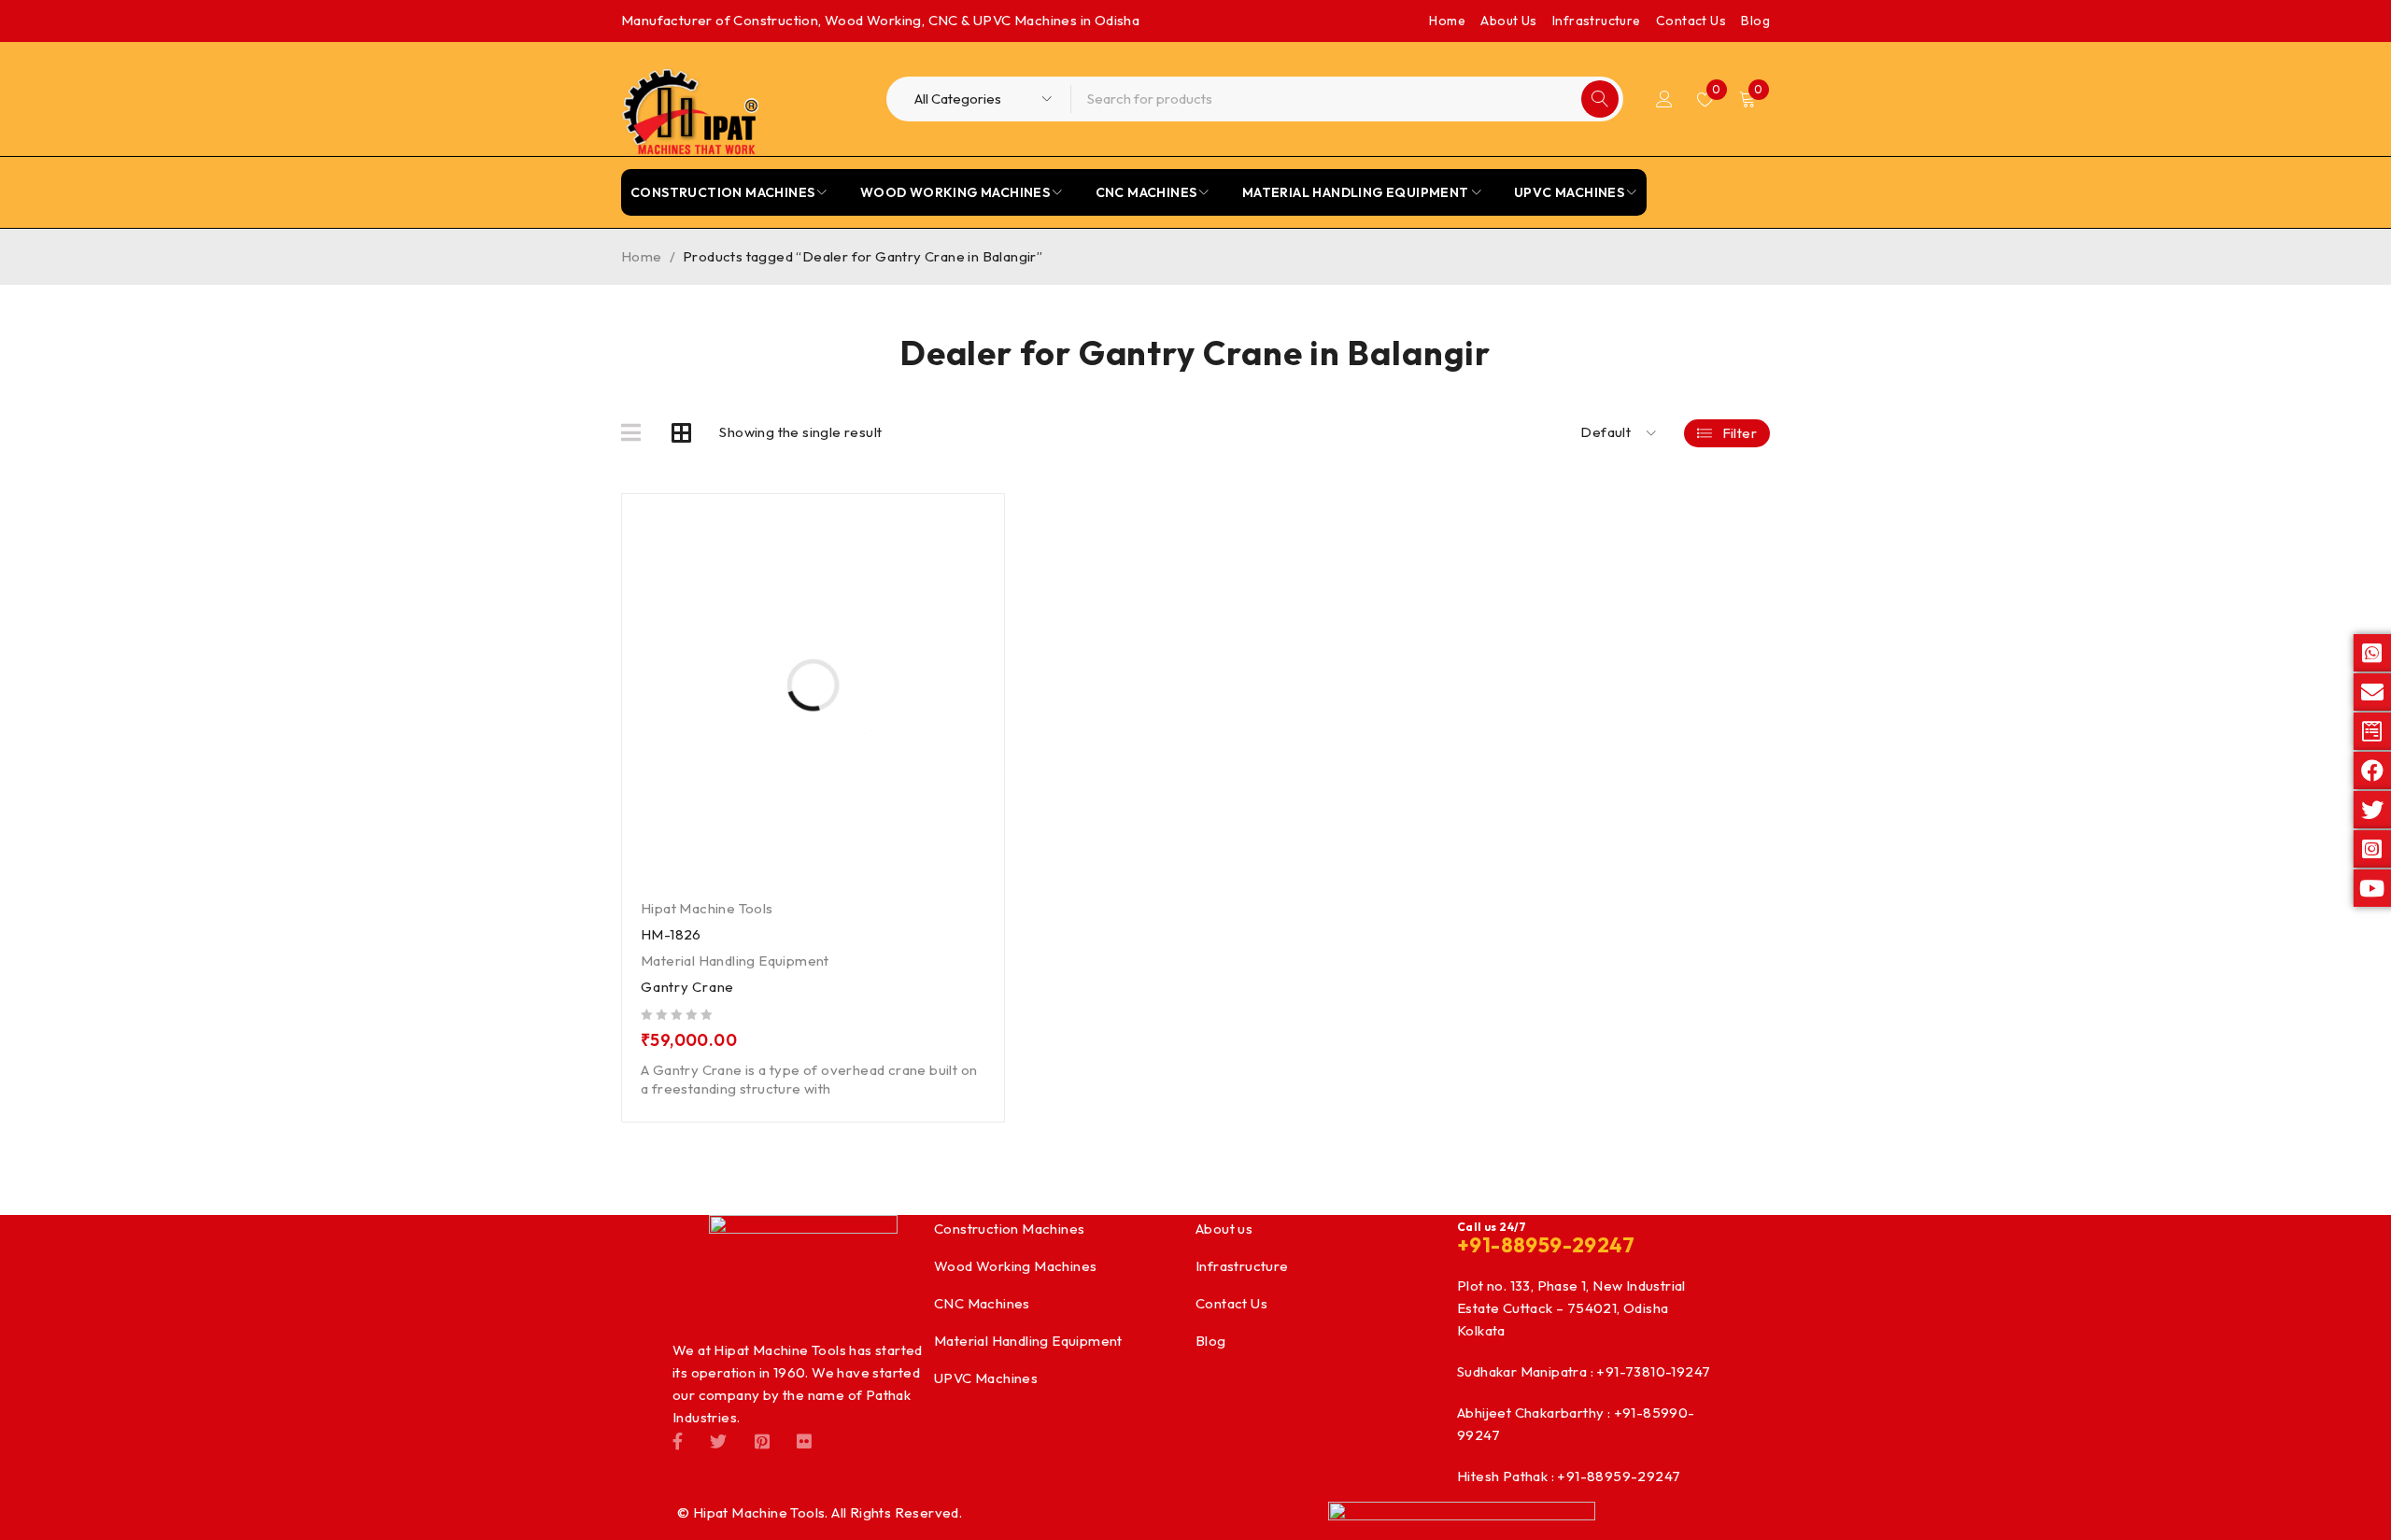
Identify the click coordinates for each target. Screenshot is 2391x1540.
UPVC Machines (986, 1378)
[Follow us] (718, 1440)
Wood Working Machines (1015, 1266)
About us (1224, 1229)
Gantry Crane (687, 987)
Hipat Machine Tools (707, 908)
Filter (1740, 433)
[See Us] (762, 1440)
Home (1447, 21)
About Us (1508, 21)
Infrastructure (1597, 21)
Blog (1755, 21)
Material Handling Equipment (735, 961)
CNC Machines (982, 1303)
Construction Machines (1009, 1229)
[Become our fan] (678, 1440)
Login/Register (1664, 99)
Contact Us (1691, 21)
